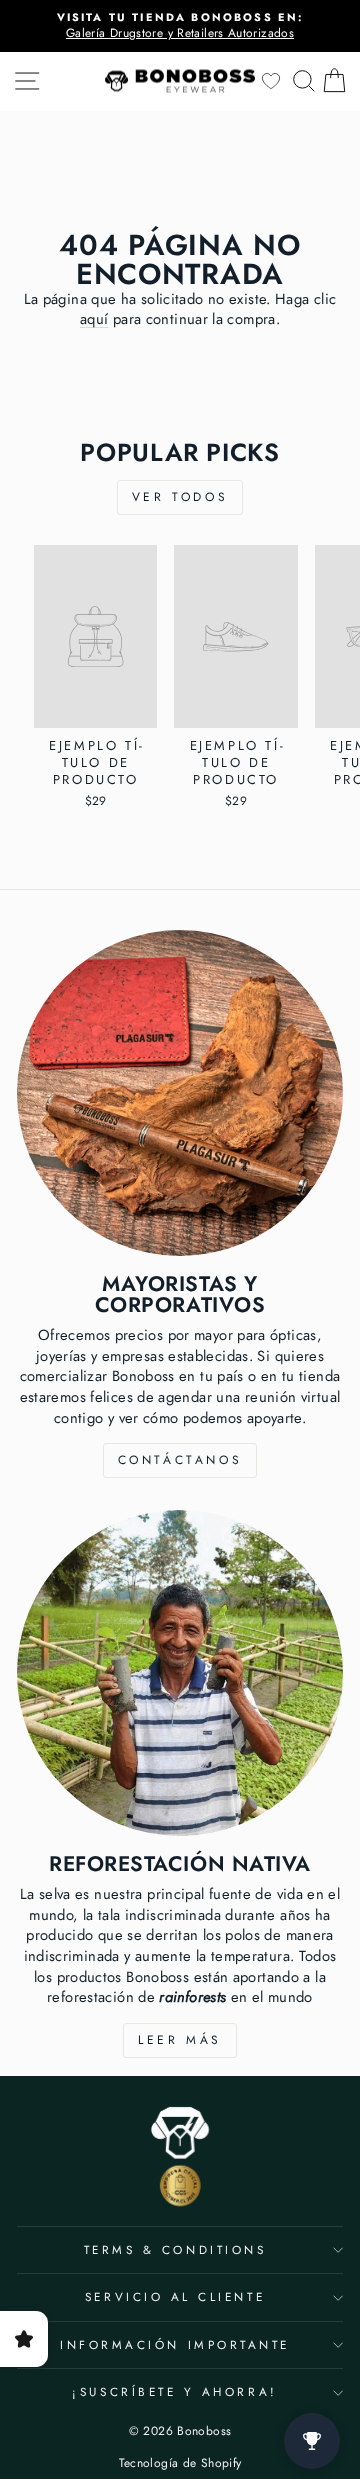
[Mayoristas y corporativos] (180, 1093)
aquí (94, 319)
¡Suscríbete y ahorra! (174, 2391)
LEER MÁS (180, 2040)
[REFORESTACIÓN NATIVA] (180, 1673)
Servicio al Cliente (175, 2296)
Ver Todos (180, 497)
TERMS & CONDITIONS (175, 2249)
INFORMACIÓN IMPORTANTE (175, 2344)
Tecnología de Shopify (180, 2463)
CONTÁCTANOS (180, 1460)
